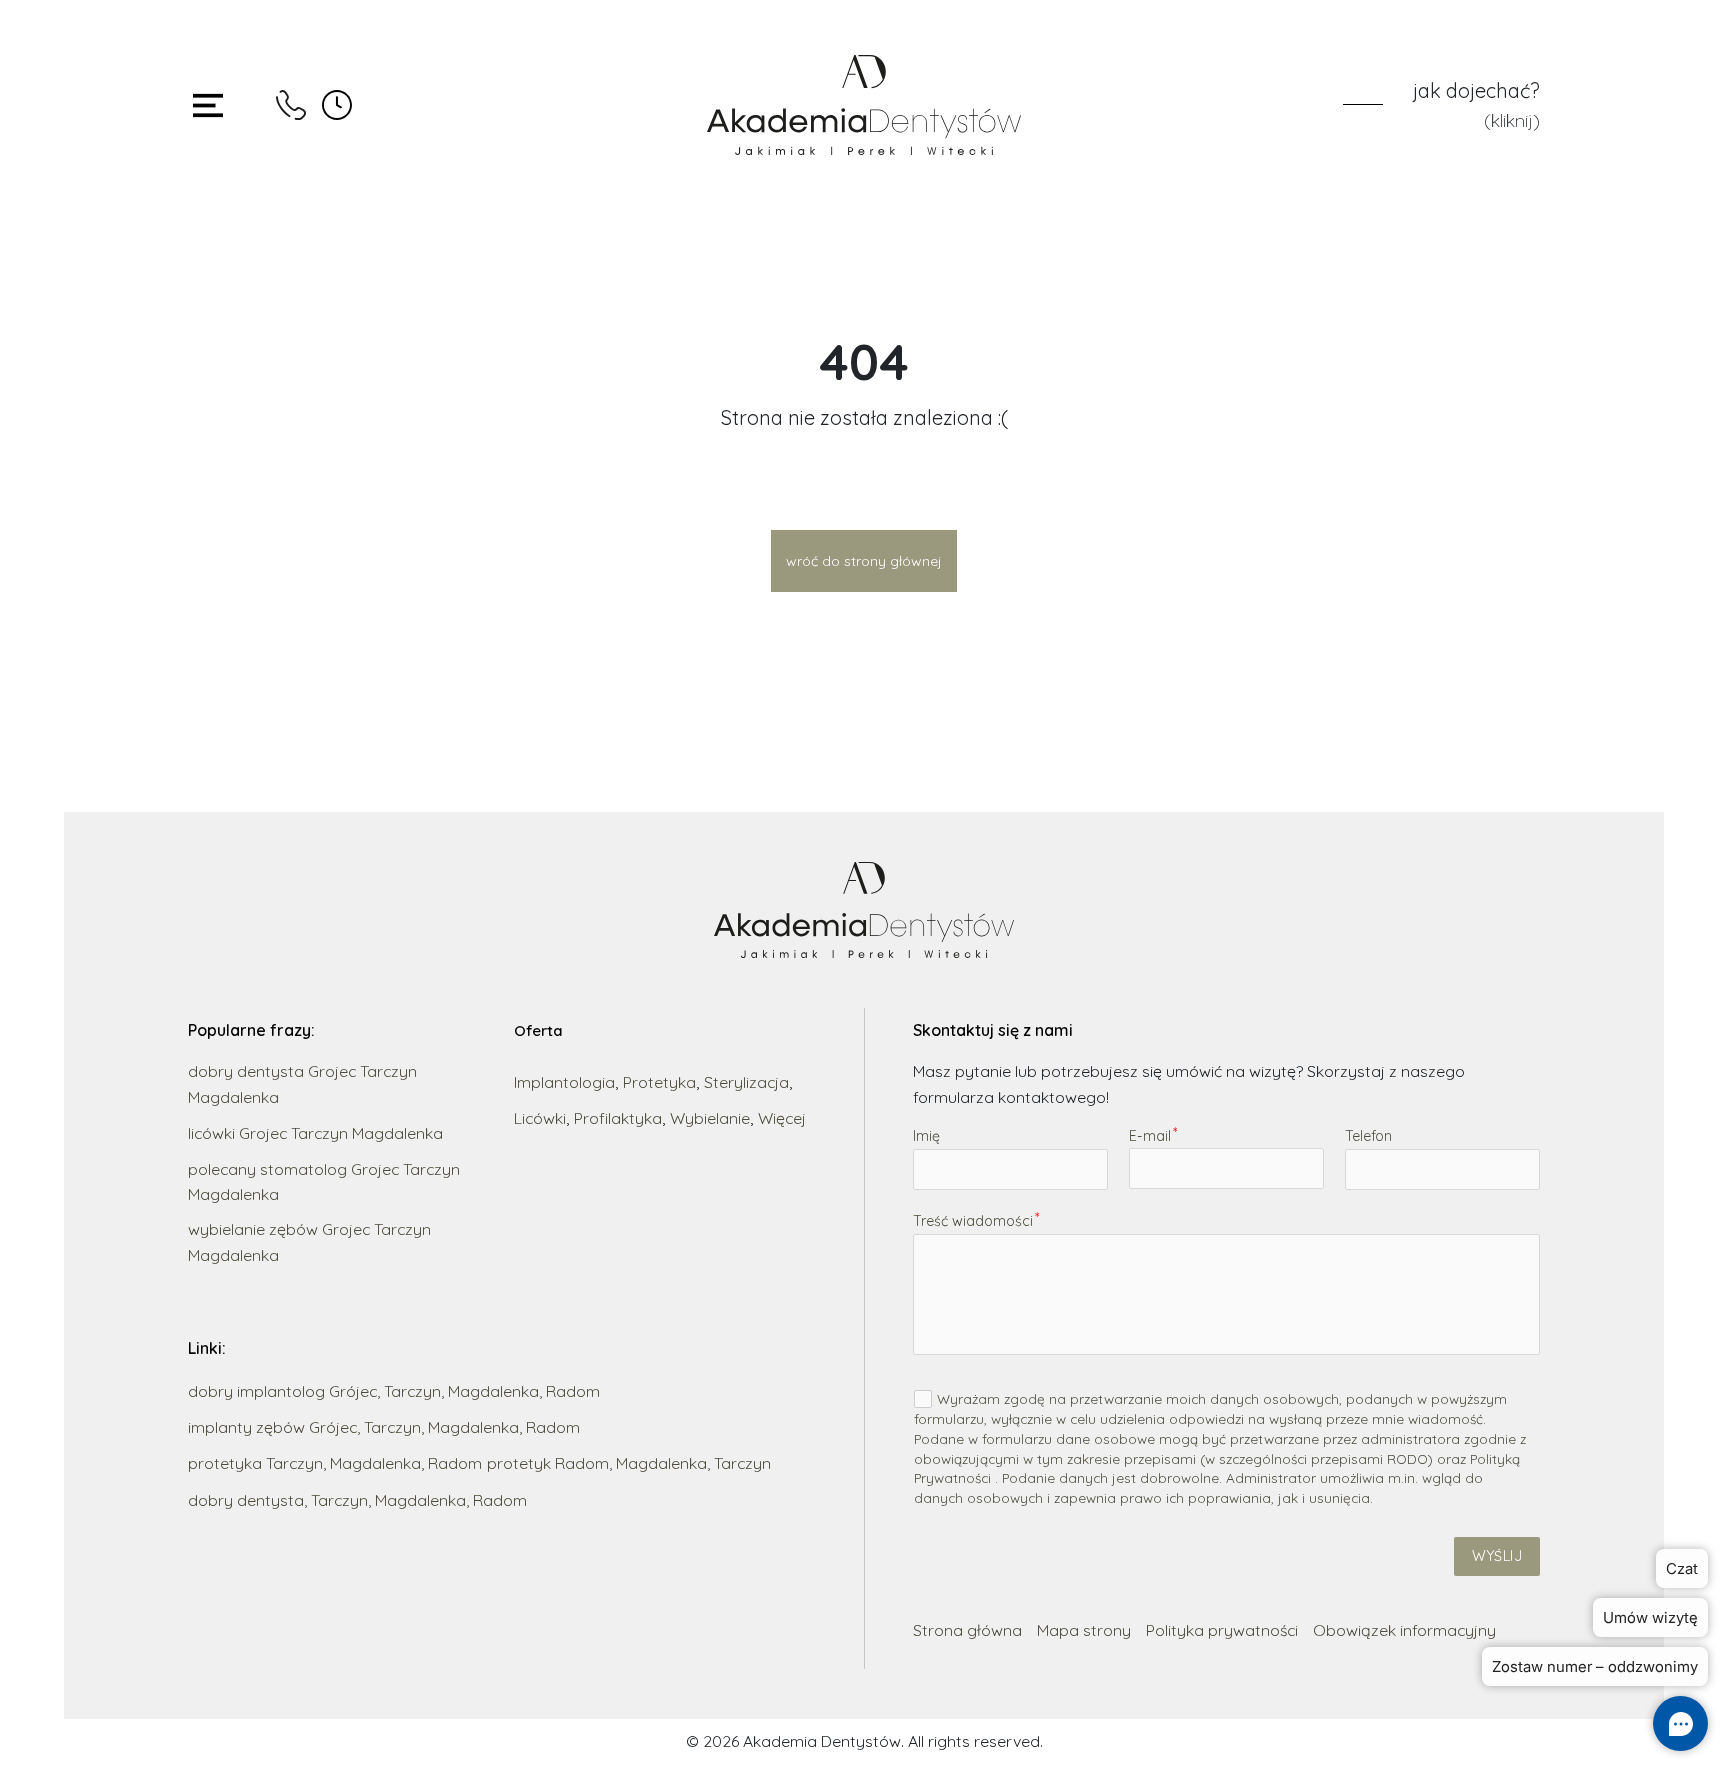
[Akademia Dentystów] (864, 105)
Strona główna (967, 1630)
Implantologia (564, 1082)
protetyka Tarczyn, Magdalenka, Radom (335, 1463)
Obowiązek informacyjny (1404, 1630)
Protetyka (659, 1082)
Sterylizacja (746, 1082)
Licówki (540, 1118)
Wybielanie (710, 1118)
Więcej (782, 1118)
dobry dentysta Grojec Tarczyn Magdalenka (302, 1083)
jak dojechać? (1476, 90)
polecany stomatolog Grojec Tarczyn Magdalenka (324, 1181)
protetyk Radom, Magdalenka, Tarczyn (629, 1463)
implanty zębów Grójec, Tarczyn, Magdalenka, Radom (384, 1427)
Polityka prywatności (1222, 1630)
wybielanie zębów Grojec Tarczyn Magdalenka (309, 1241)
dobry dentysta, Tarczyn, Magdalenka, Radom (357, 1500)
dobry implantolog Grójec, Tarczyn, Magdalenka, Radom (394, 1391)
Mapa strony (1084, 1630)
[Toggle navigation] (208, 105)
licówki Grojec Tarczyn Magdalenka (315, 1133)
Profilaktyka (618, 1118)
